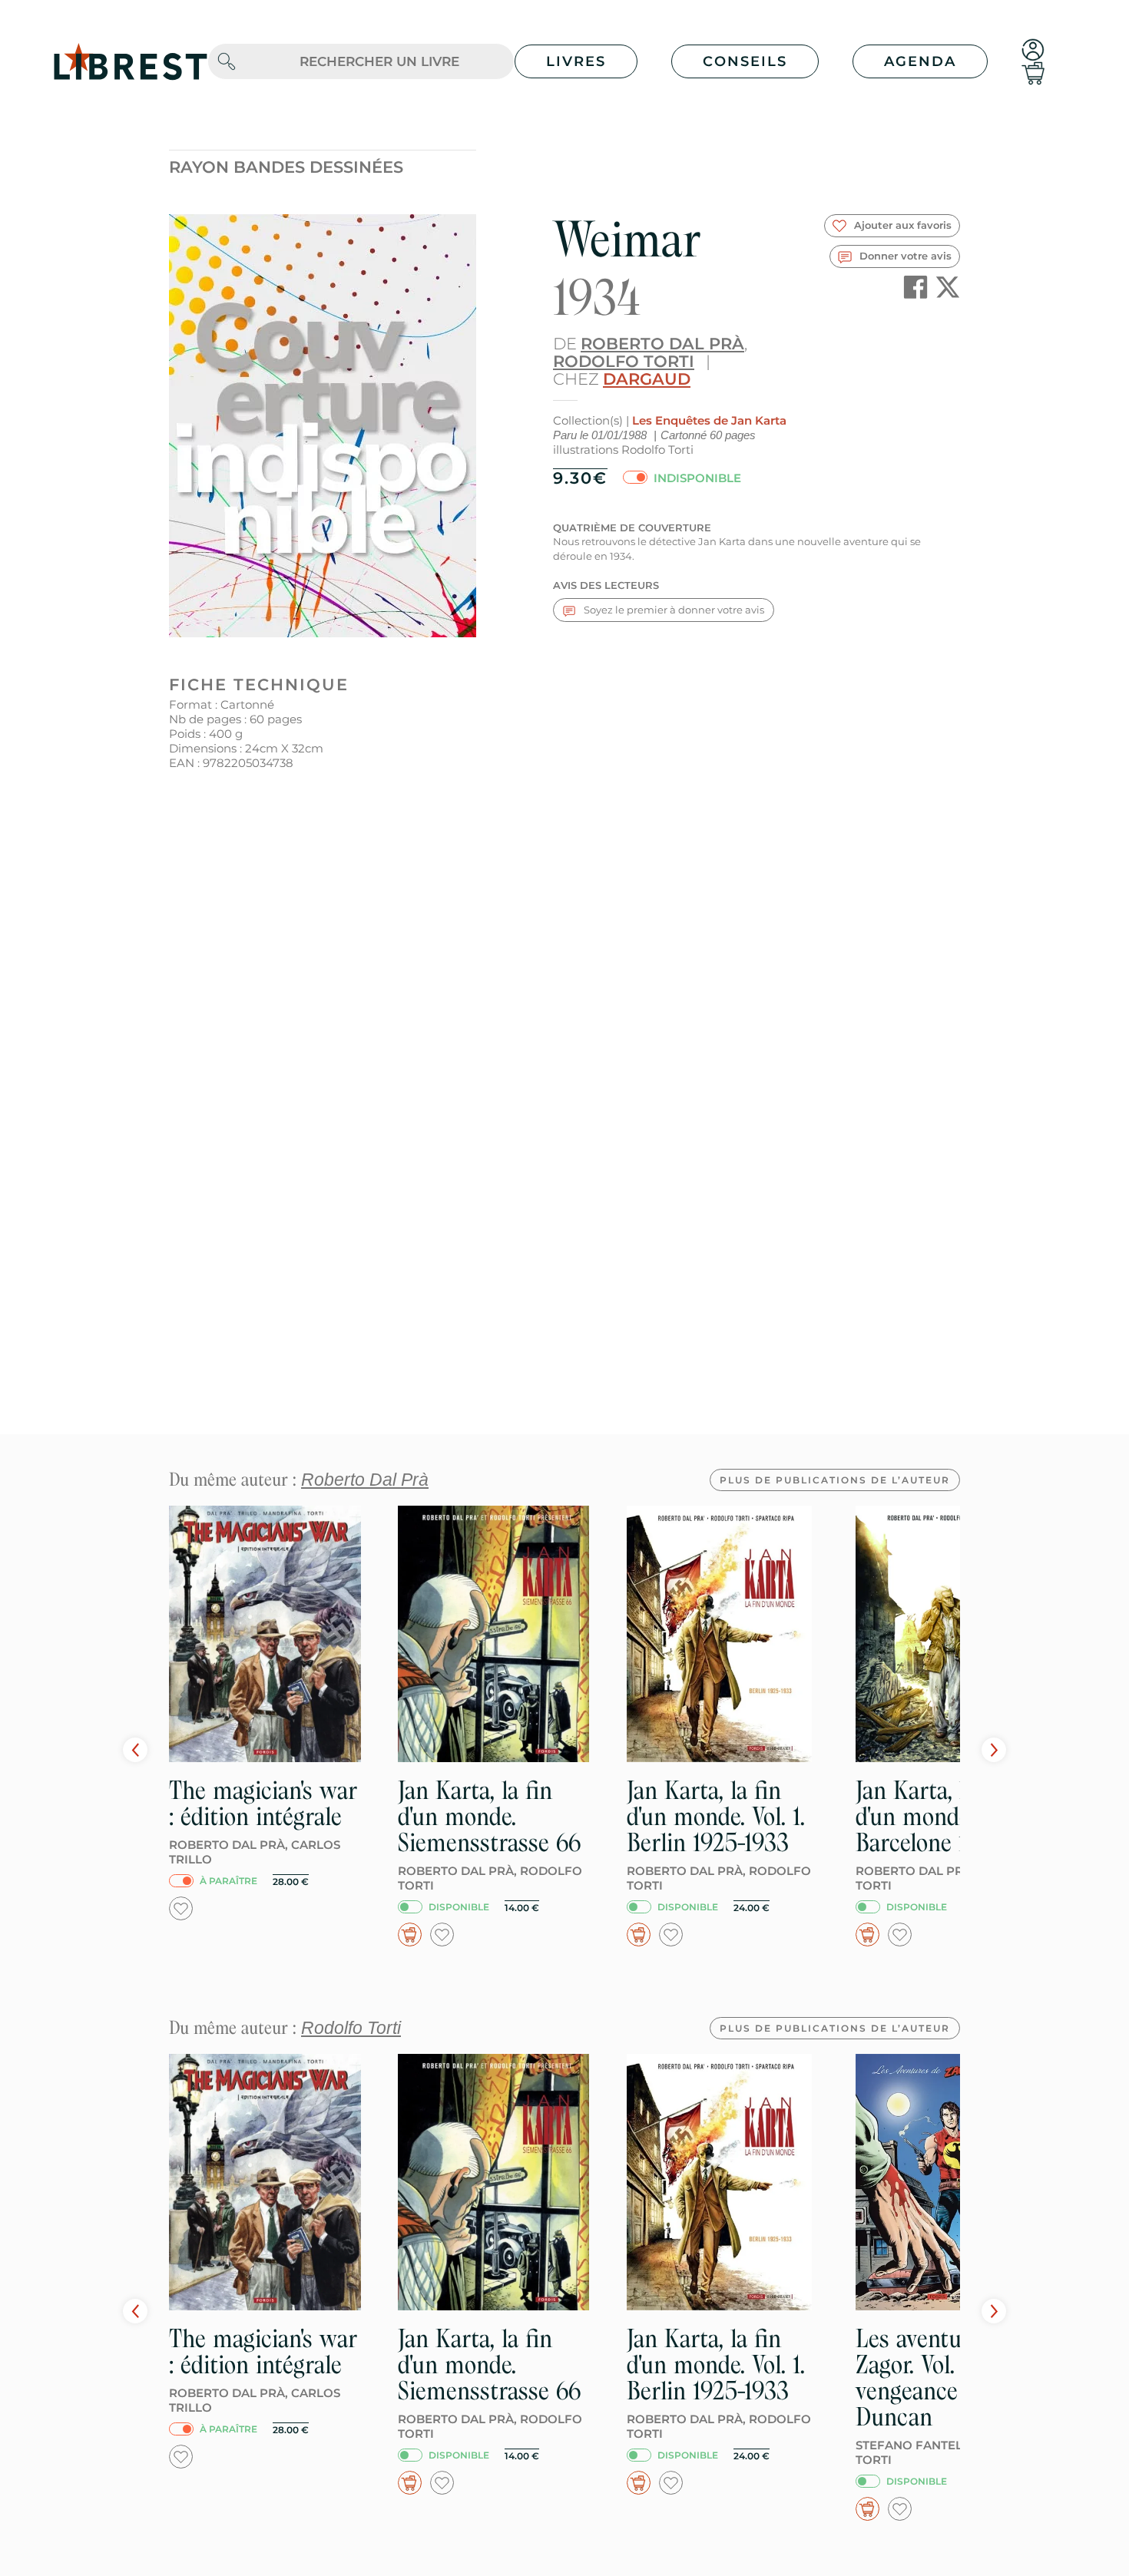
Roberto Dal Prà (662, 344)
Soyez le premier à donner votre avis (673, 610)
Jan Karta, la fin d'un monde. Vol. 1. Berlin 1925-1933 (716, 1816)
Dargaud (647, 379)
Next (994, 1750)
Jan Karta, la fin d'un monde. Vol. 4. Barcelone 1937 (947, 1816)
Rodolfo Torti (624, 361)
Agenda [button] (920, 61)
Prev (135, 1750)
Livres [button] (576, 61)
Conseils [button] (745, 61)
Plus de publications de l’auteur (835, 1480)
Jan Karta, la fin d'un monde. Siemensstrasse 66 (489, 1816)
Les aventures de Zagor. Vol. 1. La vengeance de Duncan (939, 2378)
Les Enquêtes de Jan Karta (709, 420)
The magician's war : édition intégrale (263, 1803)
